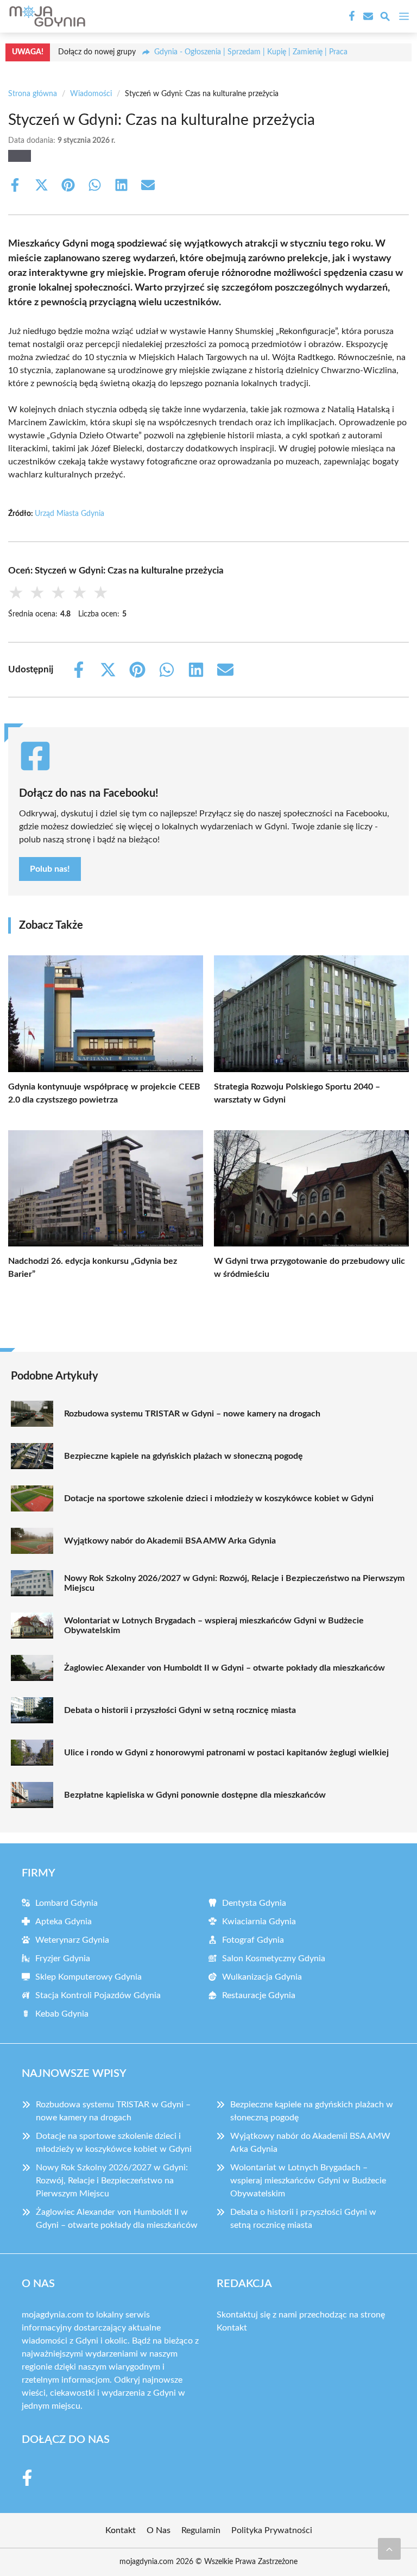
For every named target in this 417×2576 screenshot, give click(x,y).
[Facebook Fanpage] (351, 16)
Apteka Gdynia (64, 1922)
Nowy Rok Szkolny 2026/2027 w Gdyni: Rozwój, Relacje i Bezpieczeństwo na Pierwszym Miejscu (234, 1583)
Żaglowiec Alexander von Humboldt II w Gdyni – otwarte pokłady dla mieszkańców (225, 1668)
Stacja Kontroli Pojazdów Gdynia (98, 1995)
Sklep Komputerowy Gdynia (89, 1977)
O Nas (159, 2530)
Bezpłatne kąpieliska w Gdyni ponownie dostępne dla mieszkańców (195, 1795)
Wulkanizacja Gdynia (262, 1977)
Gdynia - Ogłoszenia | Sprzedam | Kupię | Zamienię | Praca (251, 52)
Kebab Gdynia (62, 2014)
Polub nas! (50, 869)
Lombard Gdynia (67, 1903)
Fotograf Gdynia (253, 1940)
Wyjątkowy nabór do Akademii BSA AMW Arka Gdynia (170, 1541)
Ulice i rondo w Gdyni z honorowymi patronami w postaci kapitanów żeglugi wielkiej (226, 1753)
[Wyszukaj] (385, 18)
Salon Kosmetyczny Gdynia (274, 1958)
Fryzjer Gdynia (63, 1958)
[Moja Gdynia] (46, 16)
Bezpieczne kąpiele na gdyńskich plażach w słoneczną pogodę (184, 1456)
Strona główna (33, 94)
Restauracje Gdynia (259, 1995)
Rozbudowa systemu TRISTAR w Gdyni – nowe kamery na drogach (192, 1414)
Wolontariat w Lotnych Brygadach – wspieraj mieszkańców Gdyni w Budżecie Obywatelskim (214, 1626)
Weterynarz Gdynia (72, 1940)
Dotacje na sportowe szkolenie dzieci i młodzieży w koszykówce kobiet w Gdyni (219, 1498)
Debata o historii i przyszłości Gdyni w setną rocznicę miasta (180, 1710)
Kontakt (232, 2328)
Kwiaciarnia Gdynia (259, 1922)
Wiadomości (91, 94)
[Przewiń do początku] (389, 2549)
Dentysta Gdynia (254, 1903)
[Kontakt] (367, 16)
